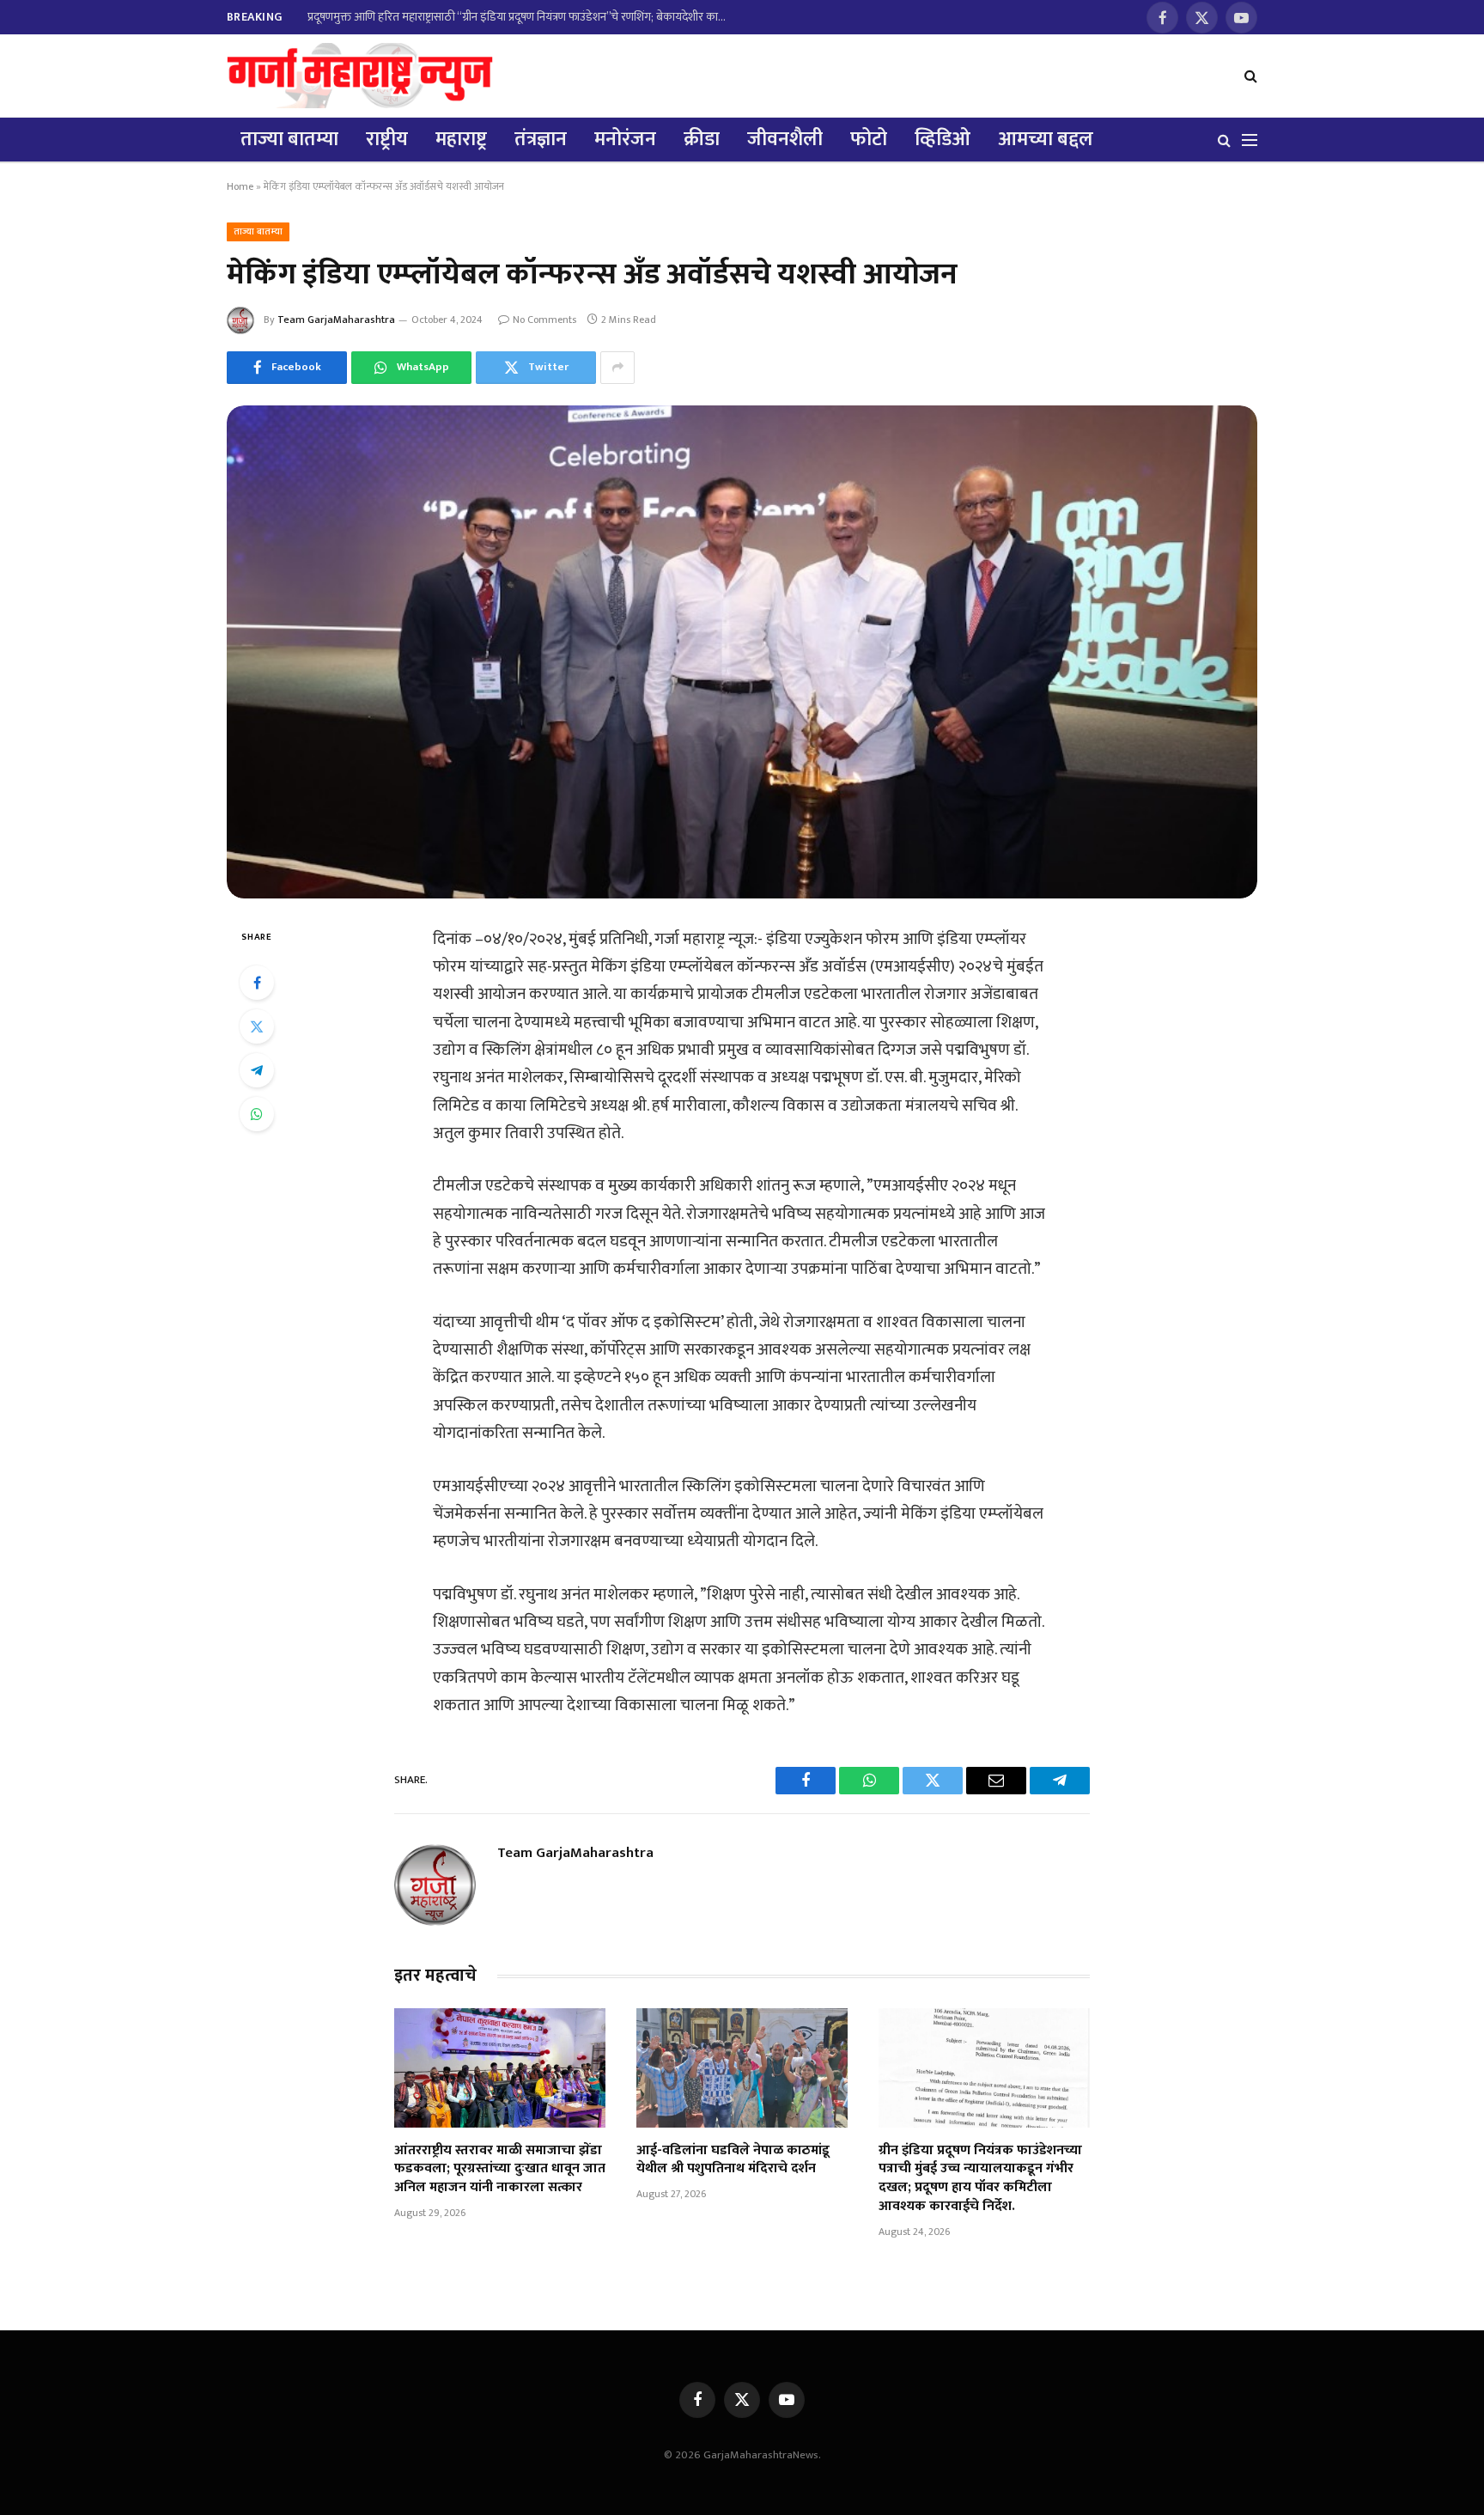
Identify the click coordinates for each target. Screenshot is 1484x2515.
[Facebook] (257, 983)
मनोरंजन (625, 139)
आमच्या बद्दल (1046, 139)
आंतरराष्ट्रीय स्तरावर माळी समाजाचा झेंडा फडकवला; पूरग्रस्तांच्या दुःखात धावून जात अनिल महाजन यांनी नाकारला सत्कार (500, 2169)
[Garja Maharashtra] (360, 76)
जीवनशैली (785, 139)
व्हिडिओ (943, 139)
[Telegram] (257, 1070)
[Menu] (1250, 140)
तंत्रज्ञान (541, 139)
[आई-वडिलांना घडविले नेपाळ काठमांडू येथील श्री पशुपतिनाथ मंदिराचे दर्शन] (742, 2067)
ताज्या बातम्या (289, 139)
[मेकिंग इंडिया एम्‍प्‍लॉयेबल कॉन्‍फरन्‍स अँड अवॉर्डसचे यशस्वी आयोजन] (742, 652)
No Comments (544, 320)
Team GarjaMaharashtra (336, 320)
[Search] (1249, 76)
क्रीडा (702, 139)
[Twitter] (257, 1026)
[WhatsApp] (257, 1114)
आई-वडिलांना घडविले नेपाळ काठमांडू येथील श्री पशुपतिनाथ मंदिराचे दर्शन (733, 2160)
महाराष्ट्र (461, 139)
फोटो (869, 139)
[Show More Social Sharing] (617, 368)
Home (240, 186)
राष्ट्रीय (387, 139)
